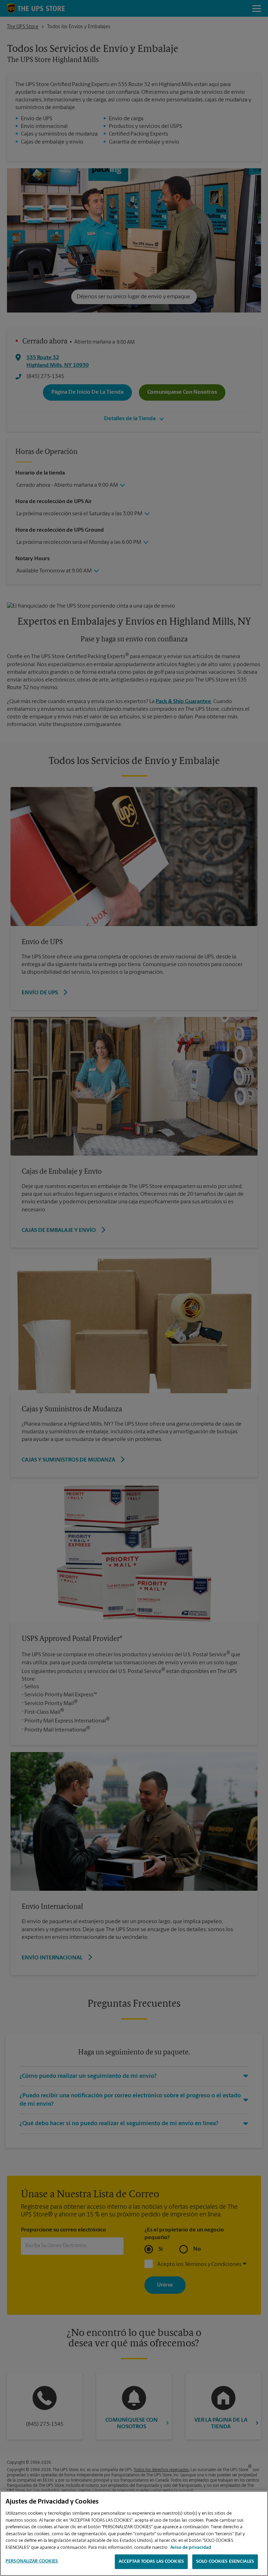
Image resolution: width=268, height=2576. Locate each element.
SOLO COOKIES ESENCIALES (225, 2562)
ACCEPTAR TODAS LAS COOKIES (151, 2562)
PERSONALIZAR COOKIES (32, 2561)
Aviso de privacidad (191, 2548)
